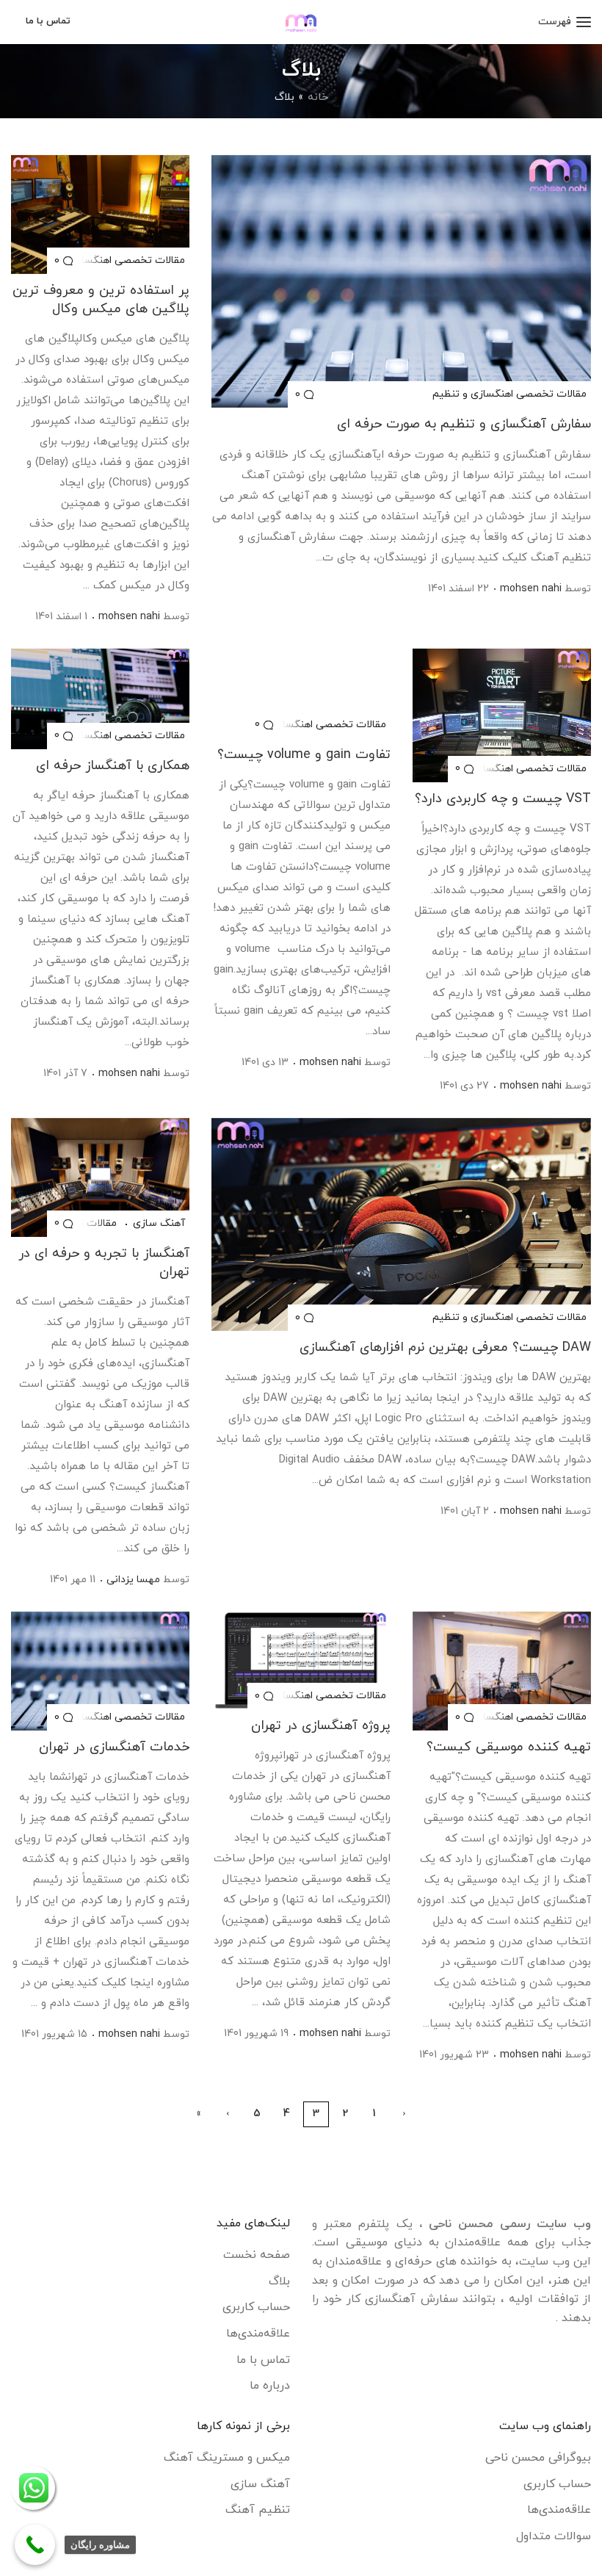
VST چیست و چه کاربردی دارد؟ (503, 799)
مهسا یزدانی (133, 1580)
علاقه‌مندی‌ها (258, 2334)
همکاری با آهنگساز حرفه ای (113, 766)
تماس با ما (263, 2360)
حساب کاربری (256, 2307)
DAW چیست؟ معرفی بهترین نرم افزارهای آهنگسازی (445, 1347)
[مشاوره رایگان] (35, 2545)
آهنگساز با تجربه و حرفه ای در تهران (104, 1263)
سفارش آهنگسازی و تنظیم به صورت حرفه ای (464, 424)
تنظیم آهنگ (258, 2510)
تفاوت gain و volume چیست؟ (304, 755)
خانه (318, 97)
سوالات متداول (554, 2536)
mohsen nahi (531, 589)
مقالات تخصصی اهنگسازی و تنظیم (509, 394)
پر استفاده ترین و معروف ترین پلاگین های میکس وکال (101, 300)
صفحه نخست (257, 2255)
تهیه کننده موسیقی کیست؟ (509, 1747)
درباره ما (270, 2386)
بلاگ (279, 2281)
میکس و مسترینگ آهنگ (227, 2458)
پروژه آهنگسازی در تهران (320, 1726)
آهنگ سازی (157, 1224)
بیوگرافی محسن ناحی (538, 2458)
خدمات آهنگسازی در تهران (114, 1747)
